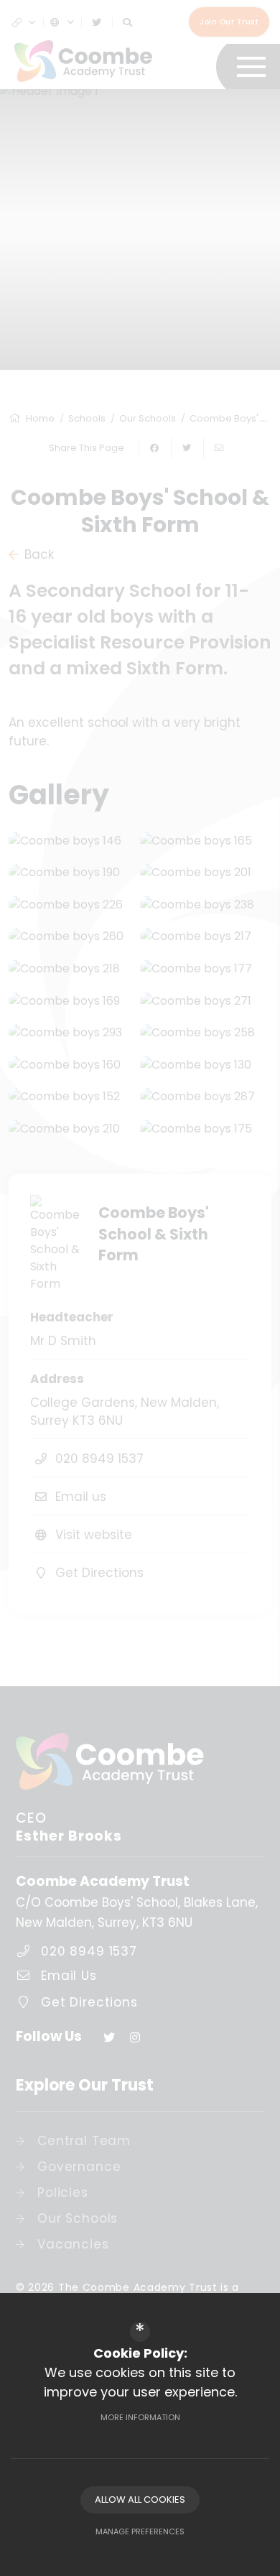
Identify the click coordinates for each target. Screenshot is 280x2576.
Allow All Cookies (140, 2500)
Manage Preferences (140, 2531)
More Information (140, 2417)
